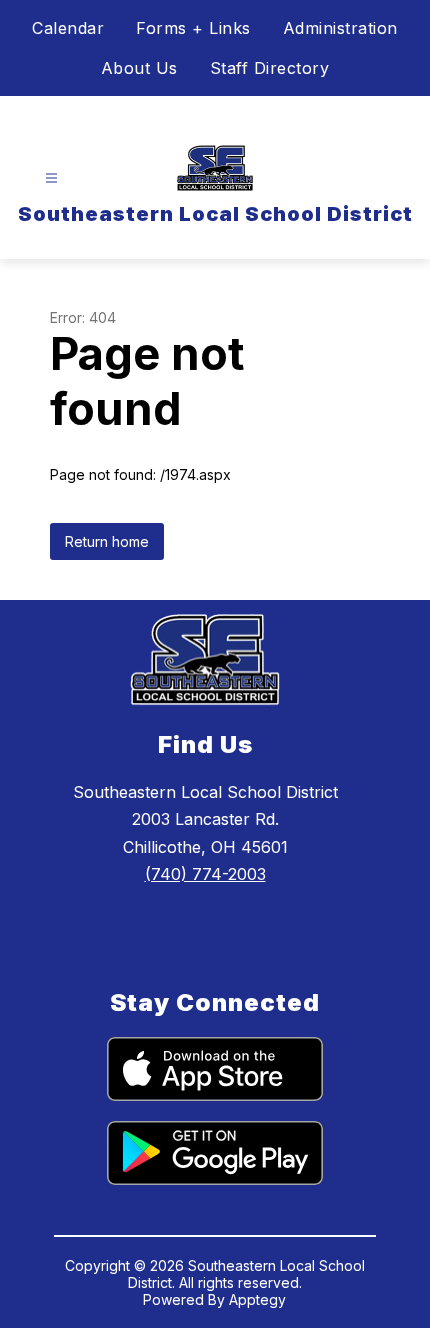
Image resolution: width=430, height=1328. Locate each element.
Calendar (68, 28)
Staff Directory (270, 68)
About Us (139, 68)
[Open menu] (51, 178)
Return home (107, 541)
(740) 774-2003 (205, 874)
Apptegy (257, 1299)
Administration (340, 28)
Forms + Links (193, 28)
